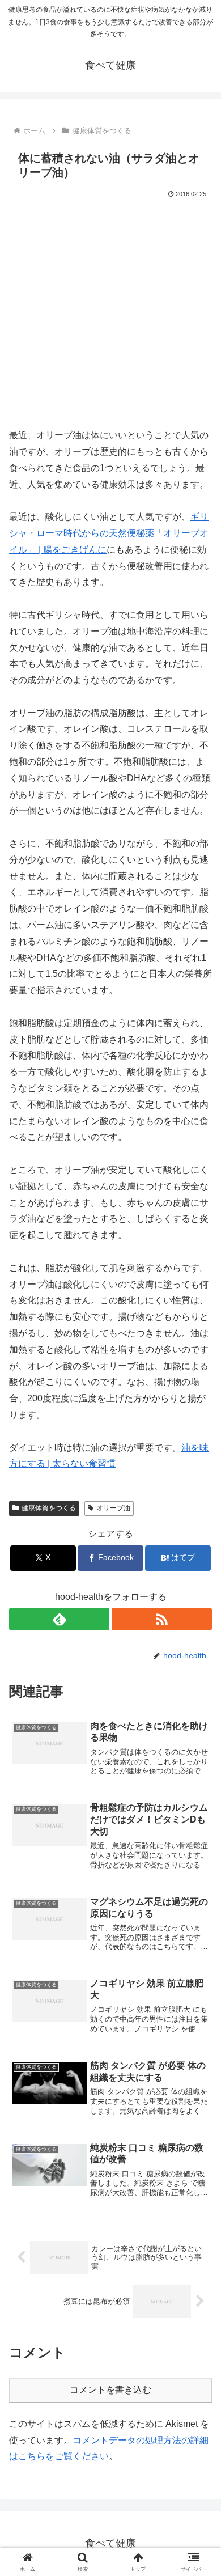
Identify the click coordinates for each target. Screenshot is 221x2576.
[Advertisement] (110, 317)
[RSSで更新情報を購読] (162, 1619)
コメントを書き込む (110, 2390)
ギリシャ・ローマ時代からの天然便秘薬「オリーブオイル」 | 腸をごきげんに (109, 533)
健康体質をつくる (49, 1508)
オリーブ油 (113, 1508)
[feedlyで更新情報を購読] (59, 1619)
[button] (199, 1817)
